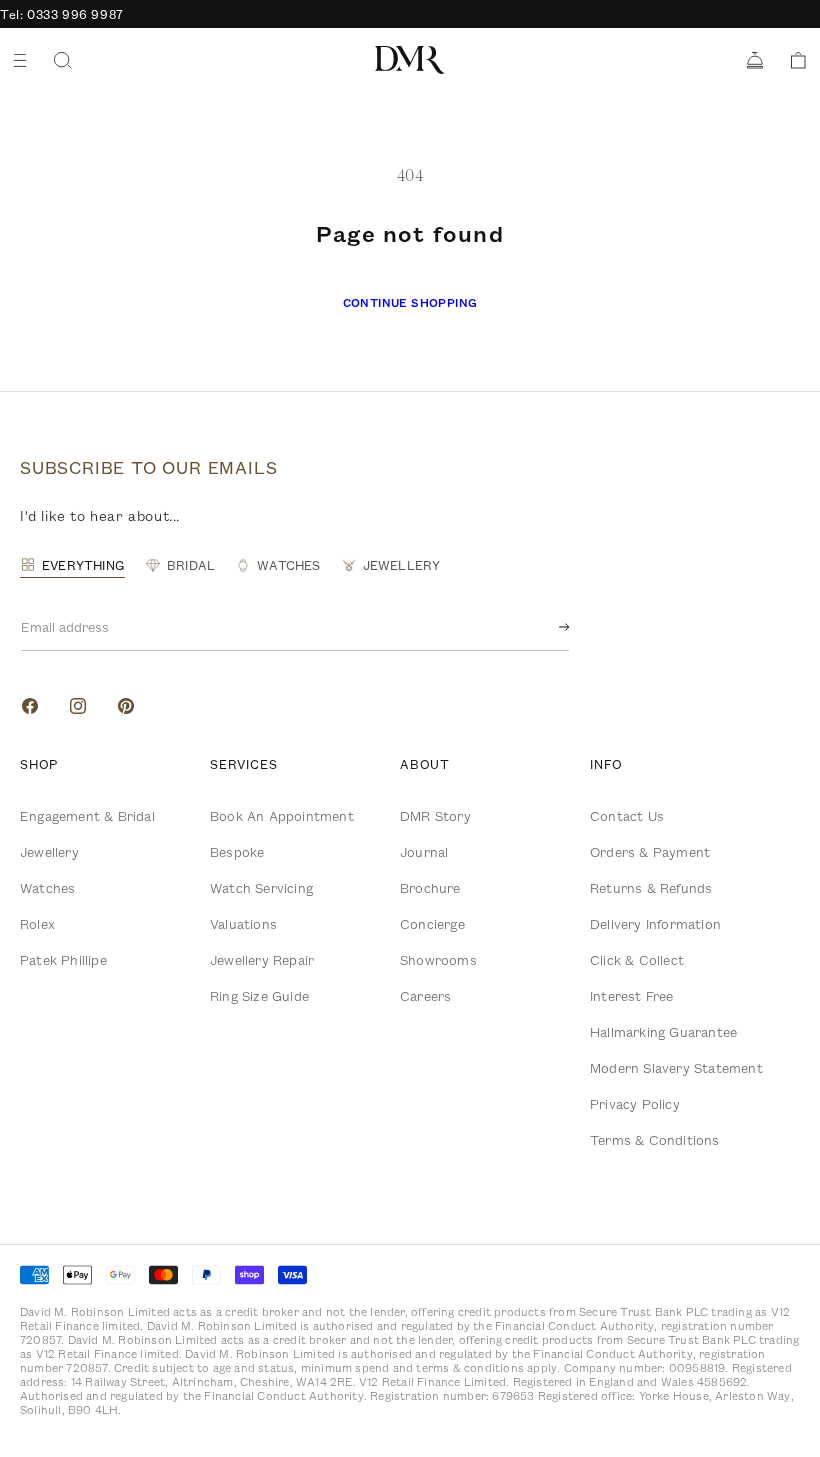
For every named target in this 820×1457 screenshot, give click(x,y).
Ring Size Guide (259, 996)
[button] (791, 60)
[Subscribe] (548, 627)
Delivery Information (655, 924)
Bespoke (237, 852)
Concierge (432, 924)
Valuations (243, 924)
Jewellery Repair (262, 960)
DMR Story (435, 816)
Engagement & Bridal (87, 816)
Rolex (37, 924)
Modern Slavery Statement (676, 1068)
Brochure (430, 888)
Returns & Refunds (651, 888)
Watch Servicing (261, 888)
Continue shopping (410, 302)
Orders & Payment (650, 852)
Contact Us (627, 816)
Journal (424, 852)
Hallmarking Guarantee (663, 1032)
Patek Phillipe (63, 960)
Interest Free (632, 996)
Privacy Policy (635, 1104)
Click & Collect (637, 960)
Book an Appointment (282, 816)
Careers (425, 996)
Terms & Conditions (655, 1140)
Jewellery (49, 852)
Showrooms (438, 960)
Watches (47, 888)
